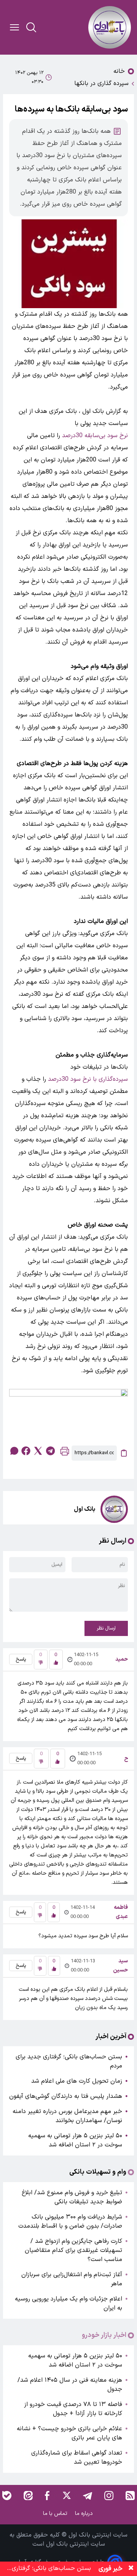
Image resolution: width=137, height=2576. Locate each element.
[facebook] (26, 1451)
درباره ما (85, 2514)
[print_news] (65, 1453)
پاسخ (21, 1660)
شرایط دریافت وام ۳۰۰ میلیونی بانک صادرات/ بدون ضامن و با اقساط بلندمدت (70, 2222)
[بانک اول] (110, 27)
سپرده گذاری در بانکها (101, 83)
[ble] (7, 2496)
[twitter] (38, 1451)
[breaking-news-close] (131, 2569)
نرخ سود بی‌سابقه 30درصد (95, 436)
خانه (119, 71)
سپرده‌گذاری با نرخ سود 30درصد (88, 1079)
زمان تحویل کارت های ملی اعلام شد (77, 2081)
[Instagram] (109, 2496)
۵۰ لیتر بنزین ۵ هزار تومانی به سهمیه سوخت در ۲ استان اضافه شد (75, 2140)
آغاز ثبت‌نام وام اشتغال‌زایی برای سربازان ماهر (72, 2279)
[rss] (130, 2496)
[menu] (14, 27)
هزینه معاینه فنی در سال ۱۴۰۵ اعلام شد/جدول (70, 2385)
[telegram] (50, 1451)
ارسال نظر (106, 1628)
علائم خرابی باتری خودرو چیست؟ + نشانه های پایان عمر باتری (69, 2433)
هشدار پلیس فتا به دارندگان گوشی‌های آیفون (66, 2096)
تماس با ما (56, 2514)
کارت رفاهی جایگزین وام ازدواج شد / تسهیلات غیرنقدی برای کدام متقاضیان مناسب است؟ (73, 2250)
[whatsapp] (14, 1451)
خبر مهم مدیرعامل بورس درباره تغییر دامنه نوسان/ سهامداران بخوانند (67, 2116)
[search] (31, 27)
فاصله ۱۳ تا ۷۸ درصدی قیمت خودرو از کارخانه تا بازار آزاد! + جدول (73, 2409)
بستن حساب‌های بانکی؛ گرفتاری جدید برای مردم (69, 2061)
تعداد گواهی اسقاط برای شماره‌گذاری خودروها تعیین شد (77, 2458)
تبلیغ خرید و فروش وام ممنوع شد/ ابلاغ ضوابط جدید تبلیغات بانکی (72, 2197)
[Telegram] (88, 2496)
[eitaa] (28, 2496)
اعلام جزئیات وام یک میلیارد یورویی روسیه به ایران (68, 2304)
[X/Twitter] (66, 2496)
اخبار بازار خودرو (104, 2335)
